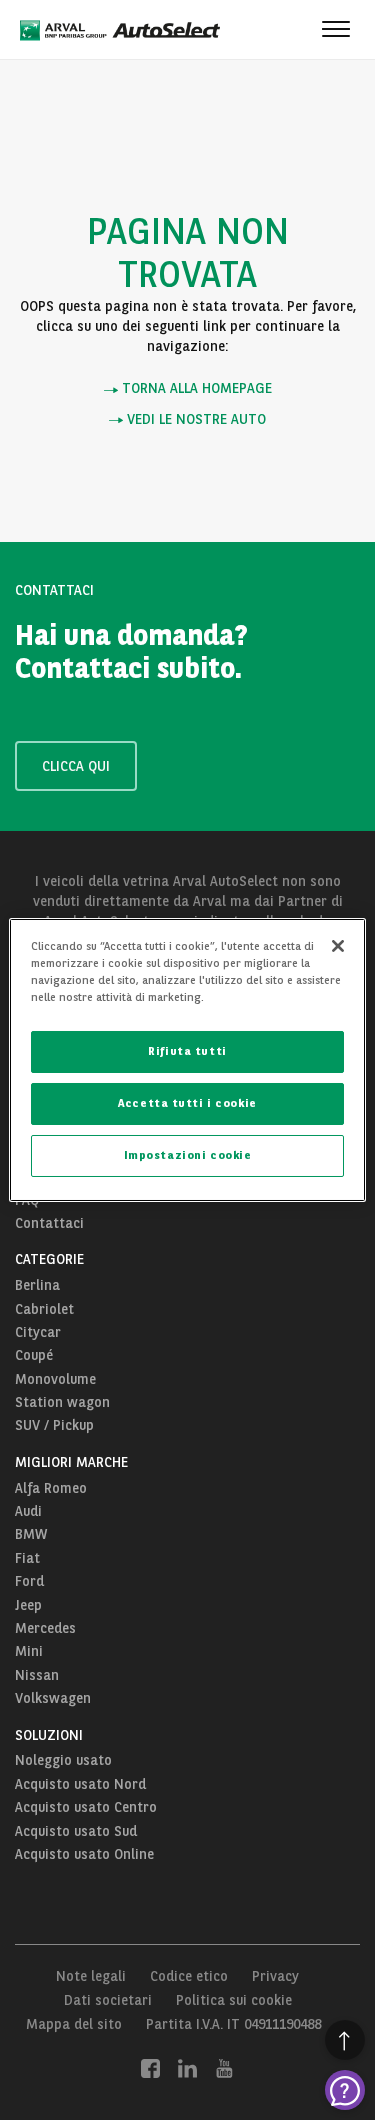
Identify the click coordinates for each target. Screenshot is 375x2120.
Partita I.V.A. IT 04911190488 (233, 2024)
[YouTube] (224, 2068)
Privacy (275, 1976)
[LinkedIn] (187, 2068)
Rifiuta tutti (187, 1051)
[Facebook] (150, 2068)
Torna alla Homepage (195, 388)
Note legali (91, 1976)
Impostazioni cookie (188, 1155)
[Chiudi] (338, 946)
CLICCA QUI (76, 766)
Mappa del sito (74, 2024)
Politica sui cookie (234, 2000)
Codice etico (189, 1976)
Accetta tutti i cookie (187, 1103)
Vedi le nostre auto (194, 419)
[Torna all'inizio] (345, 2040)
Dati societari (108, 2000)
